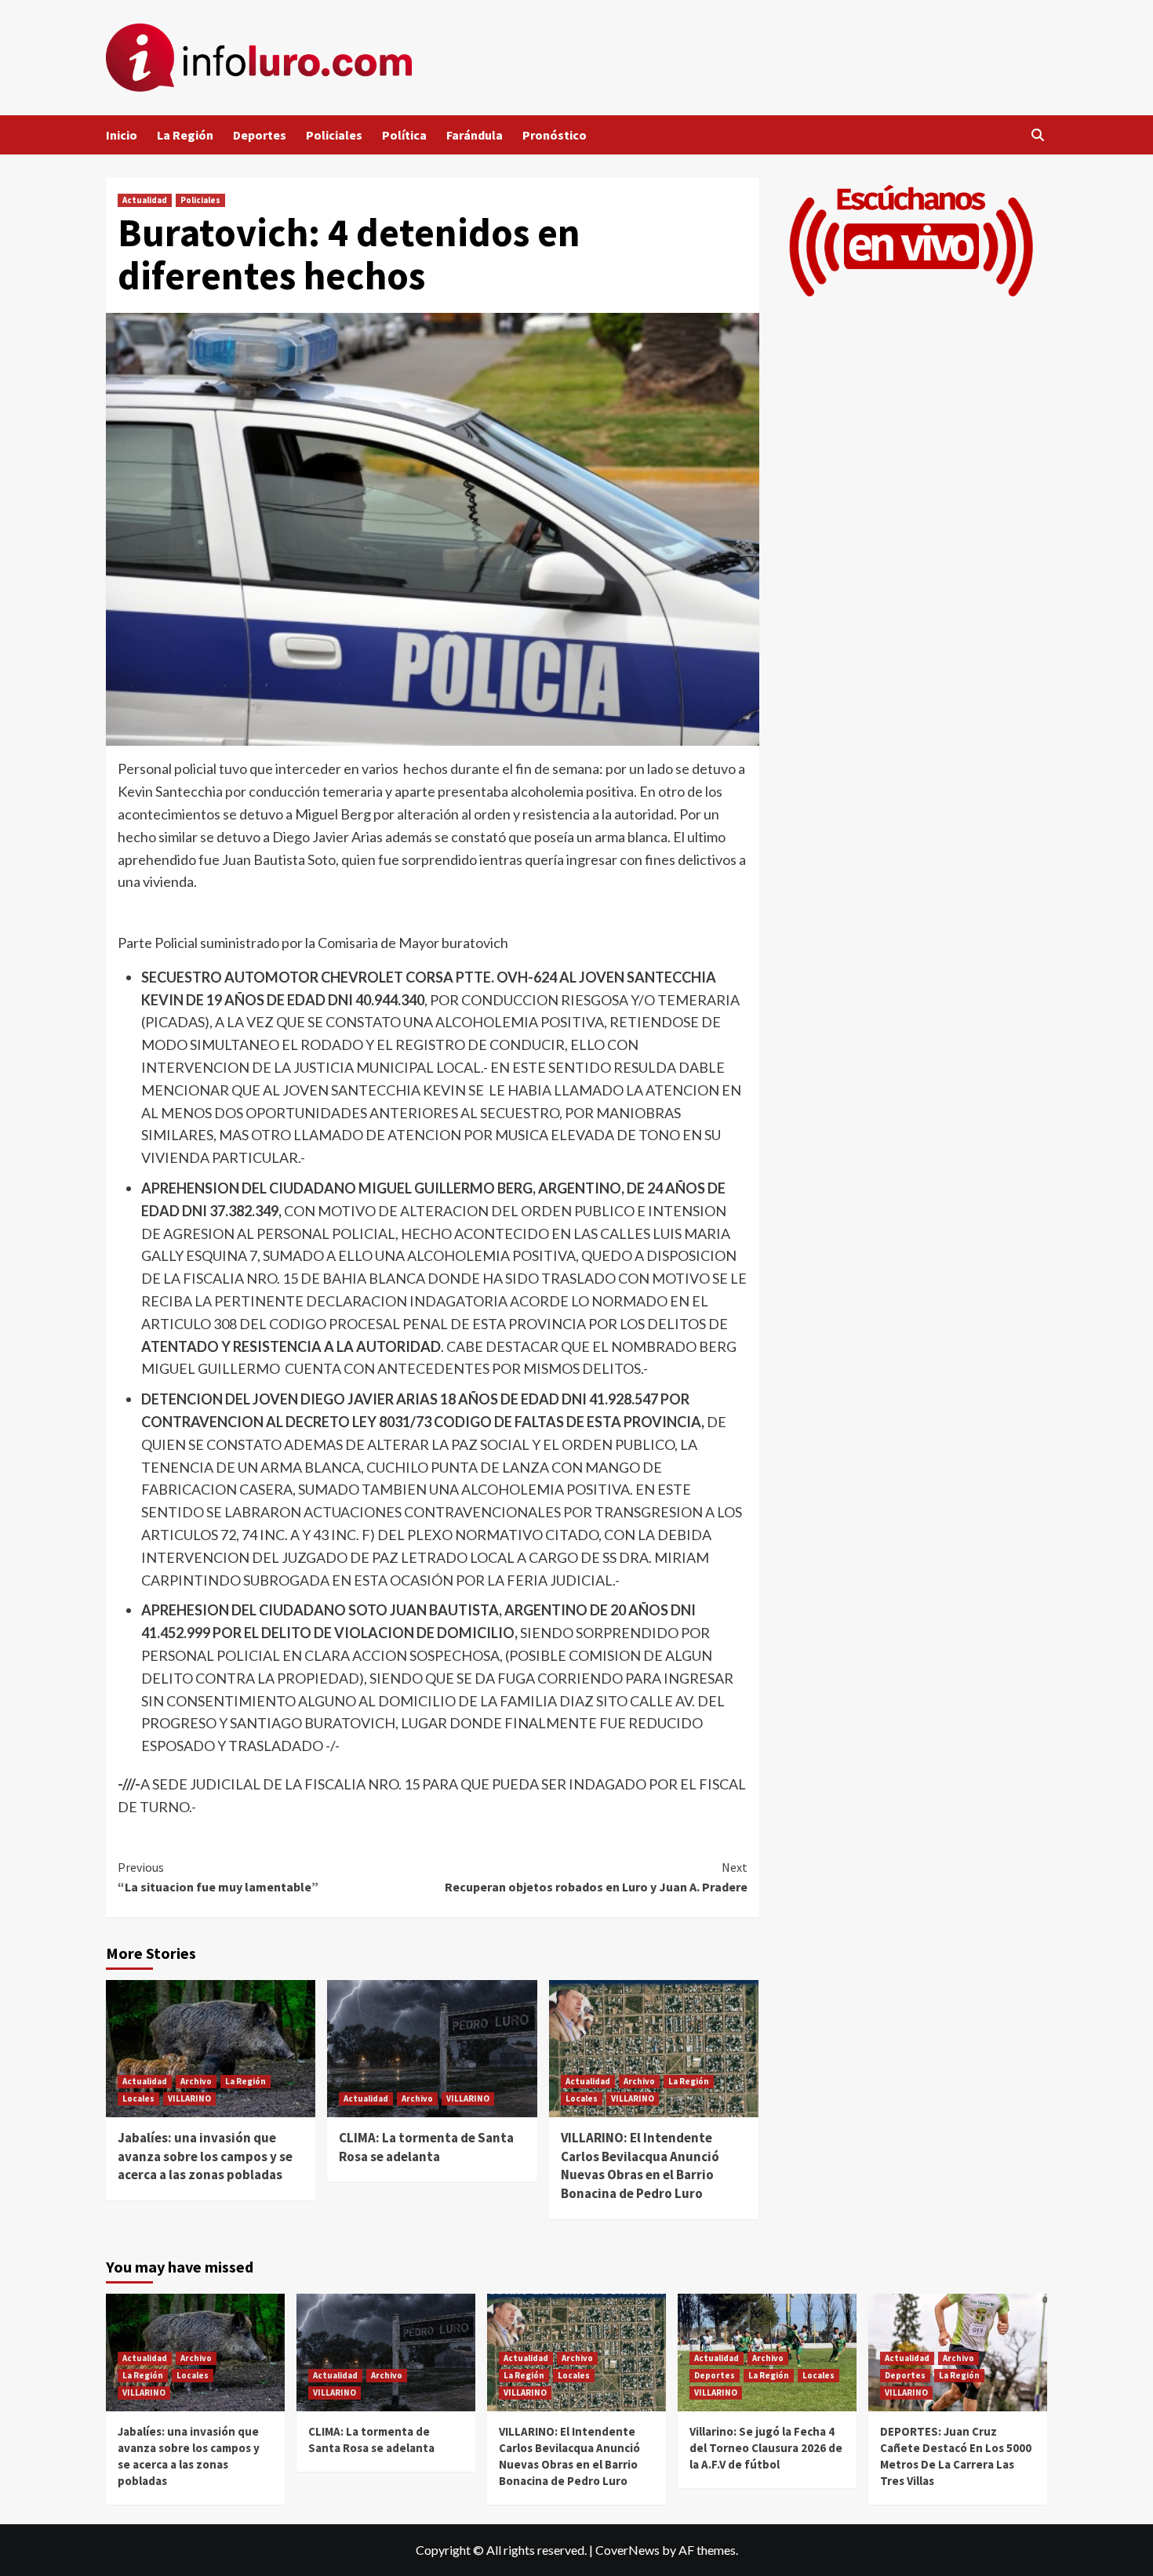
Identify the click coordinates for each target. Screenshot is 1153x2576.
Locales (138, 2098)
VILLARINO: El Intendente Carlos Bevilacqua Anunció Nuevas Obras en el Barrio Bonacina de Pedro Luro (640, 2165)
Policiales (334, 135)
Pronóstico (555, 135)
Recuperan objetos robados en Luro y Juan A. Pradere (596, 1877)
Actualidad (145, 200)
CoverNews (627, 2550)
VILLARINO (189, 2098)
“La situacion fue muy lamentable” (218, 1877)
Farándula (475, 135)
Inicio (122, 135)
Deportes (260, 135)
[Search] (1037, 135)
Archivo (196, 2081)
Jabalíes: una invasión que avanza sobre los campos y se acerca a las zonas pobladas (205, 2156)
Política (404, 135)
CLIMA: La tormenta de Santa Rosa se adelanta (426, 2147)
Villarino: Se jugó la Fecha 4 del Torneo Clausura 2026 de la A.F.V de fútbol (766, 2448)
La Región (185, 135)
